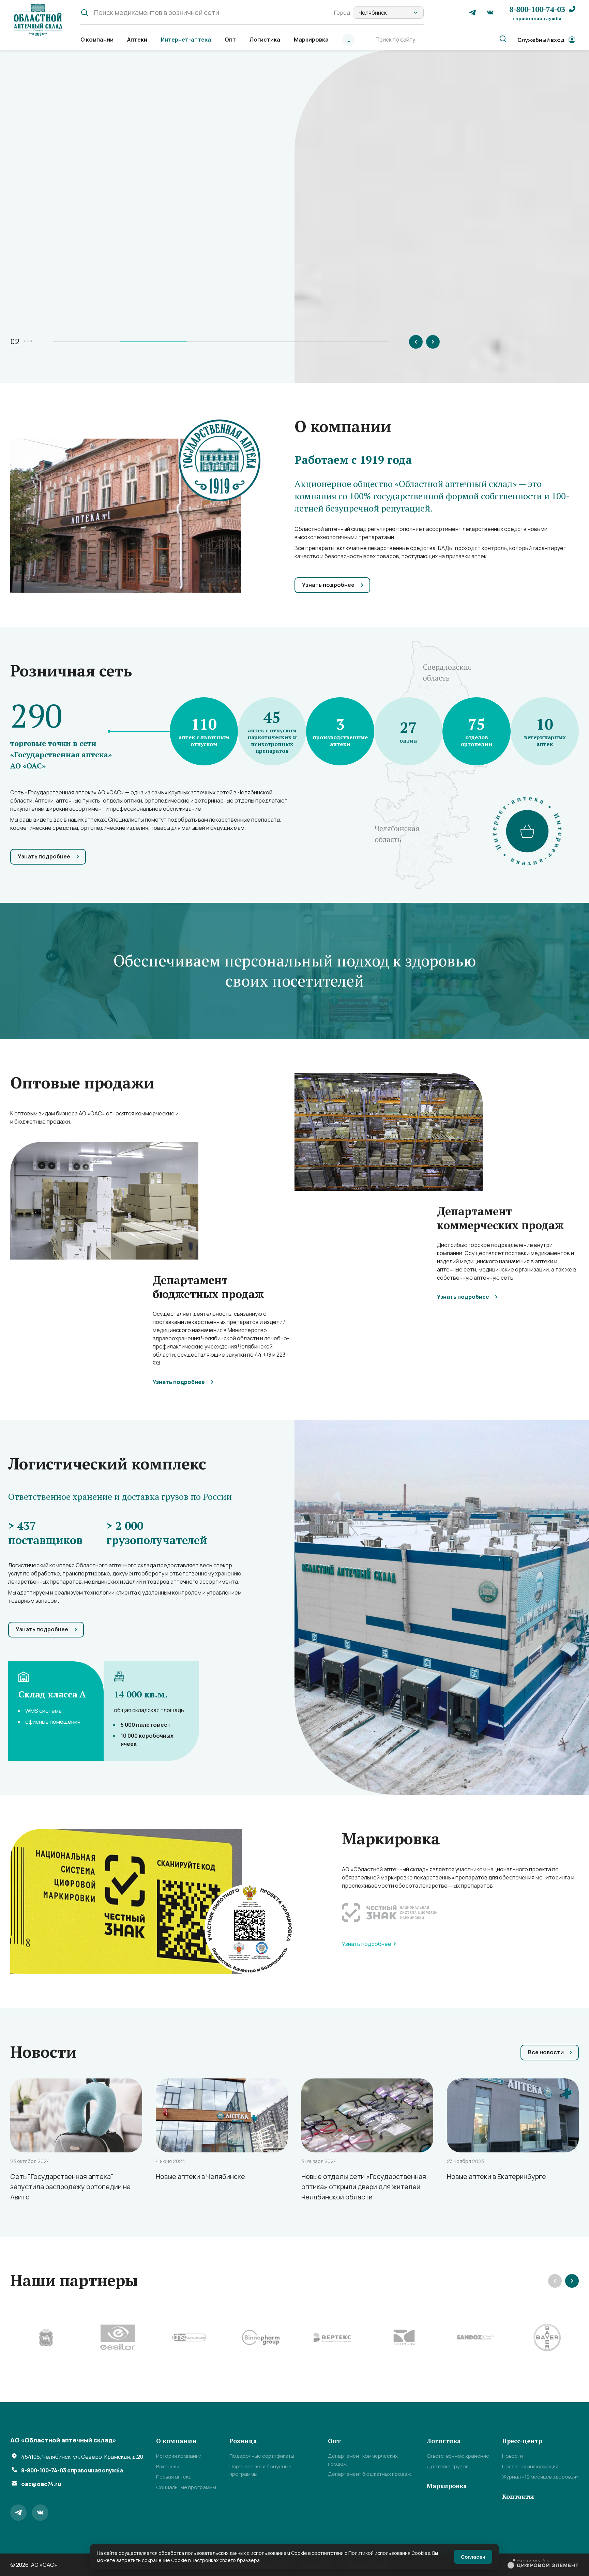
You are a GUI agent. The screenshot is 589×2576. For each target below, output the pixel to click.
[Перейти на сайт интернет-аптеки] (527, 831)
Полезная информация (530, 2466)
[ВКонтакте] (490, 13)
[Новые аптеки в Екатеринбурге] (513, 2115)
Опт (230, 40)
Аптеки (137, 40)
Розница (243, 2441)
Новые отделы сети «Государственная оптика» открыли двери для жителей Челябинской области (364, 2187)
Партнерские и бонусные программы (260, 2470)
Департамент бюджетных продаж (369, 2474)
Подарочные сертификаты (262, 2456)
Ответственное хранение (458, 2456)
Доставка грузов (448, 2466)
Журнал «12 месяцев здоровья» (540, 2477)
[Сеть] (76, 2115)
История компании (179, 2456)
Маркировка (311, 40)
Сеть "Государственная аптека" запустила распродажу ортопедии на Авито (70, 2187)
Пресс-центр (522, 2441)
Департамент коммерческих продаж (363, 2460)
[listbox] (388, 13)
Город (342, 13)
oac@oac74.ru (41, 2484)
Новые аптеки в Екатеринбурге (496, 2177)
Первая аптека (174, 2477)
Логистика (265, 40)
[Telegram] (472, 13)
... (348, 40)
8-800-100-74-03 (537, 13)
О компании (97, 40)
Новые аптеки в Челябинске (200, 2177)
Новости (512, 2456)
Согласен (473, 2557)
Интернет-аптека (186, 40)
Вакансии (168, 2466)
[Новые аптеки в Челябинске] (222, 2115)
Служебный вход (541, 40)
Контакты (518, 2496)
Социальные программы (186, 2487)
